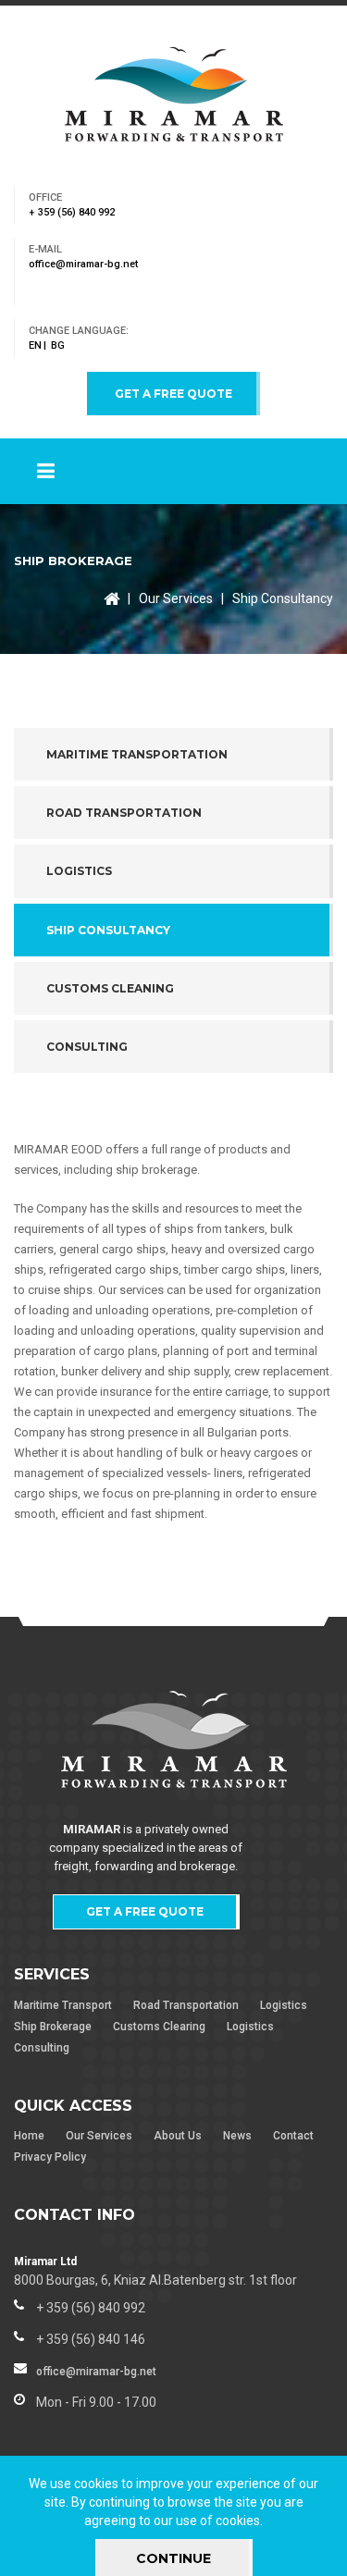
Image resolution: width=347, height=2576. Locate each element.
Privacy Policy (50, 2157)
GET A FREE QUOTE (145, 1911)
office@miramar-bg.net (83, 264)
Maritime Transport (63, 2005)
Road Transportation (186, 2005)
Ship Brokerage (53, 2027)
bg (58, 345)
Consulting (42, 2048)
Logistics (284, 2005)
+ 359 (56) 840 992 (72, 212)
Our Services (176, 598)
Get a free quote (173, 394)
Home (29, 2136)
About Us (178, 2136)
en (35, 345)
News (237, 2136)
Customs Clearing (159, 2027)
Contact (293, 2136)
